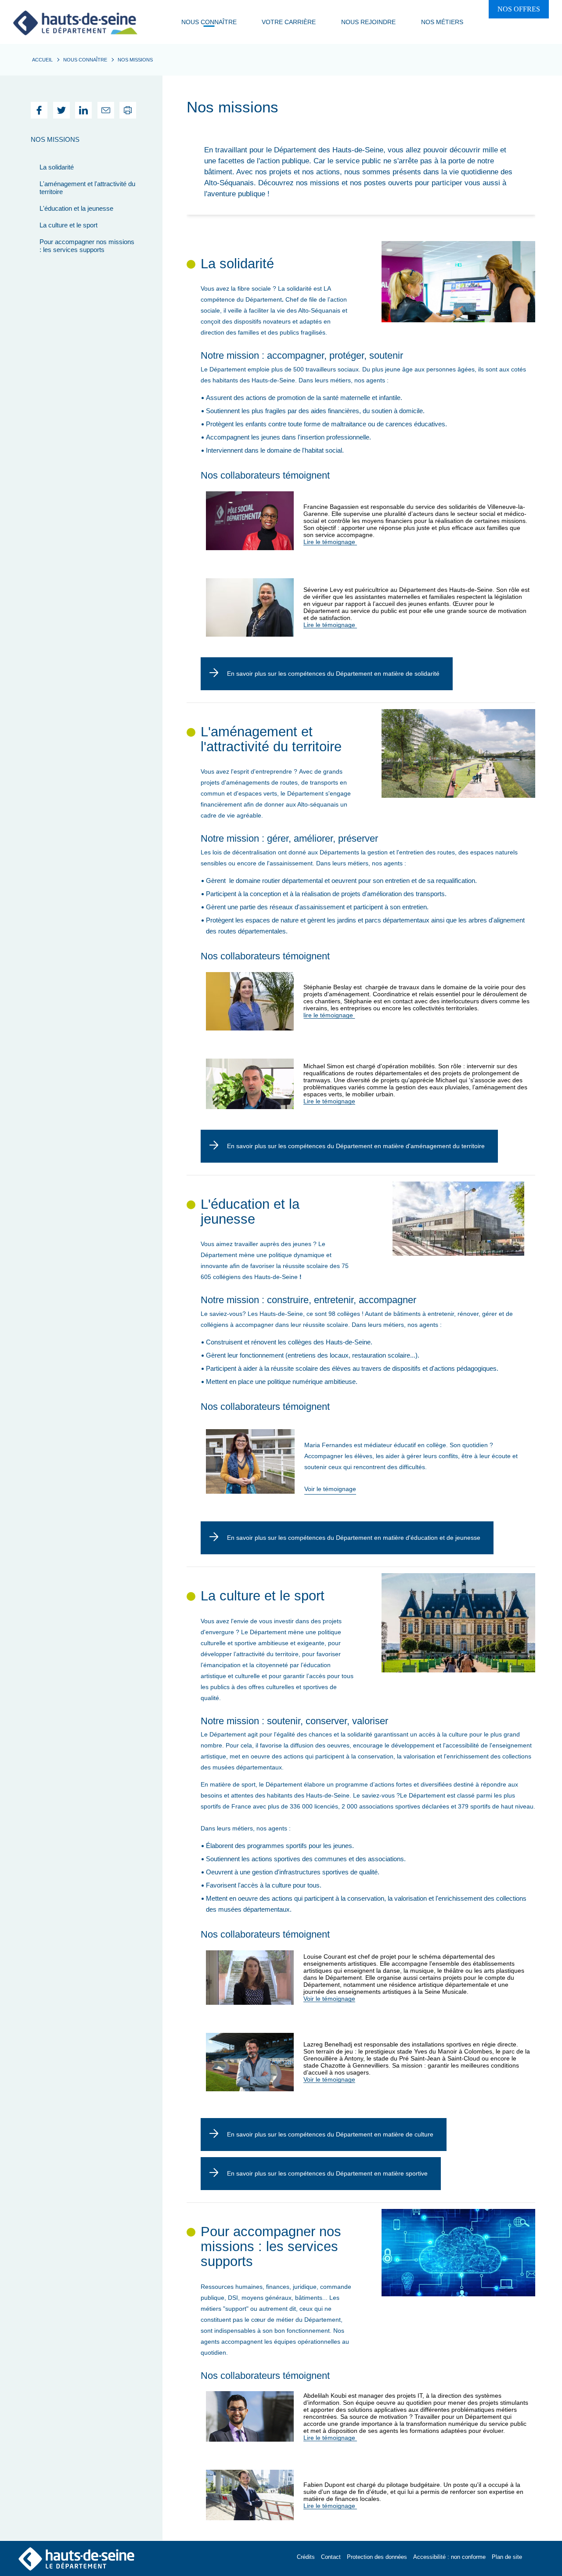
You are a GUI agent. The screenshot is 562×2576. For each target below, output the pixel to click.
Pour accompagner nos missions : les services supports (87, 246)
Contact (331, 2557)
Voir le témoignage (330, 1489)
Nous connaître (85, 60)
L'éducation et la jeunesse (76, 208)
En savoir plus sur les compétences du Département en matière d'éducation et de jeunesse (354, 1538)
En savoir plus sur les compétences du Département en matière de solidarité (333, 674)
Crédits (306, 2557)
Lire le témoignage (330, 542)
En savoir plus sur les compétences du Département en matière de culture (330, 2134)
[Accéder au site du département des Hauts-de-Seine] (76, 2558)
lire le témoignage (329, 1015)
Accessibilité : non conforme (449, 2557)
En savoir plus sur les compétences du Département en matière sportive (327, 2173)
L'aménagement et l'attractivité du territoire (87, 188)
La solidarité (57, 167)
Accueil (42, 60)
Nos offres (519, 9)
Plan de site (507, 2557)
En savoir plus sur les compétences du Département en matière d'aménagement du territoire (356, 1146)
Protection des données (377, 2557)
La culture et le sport (68, 225)
